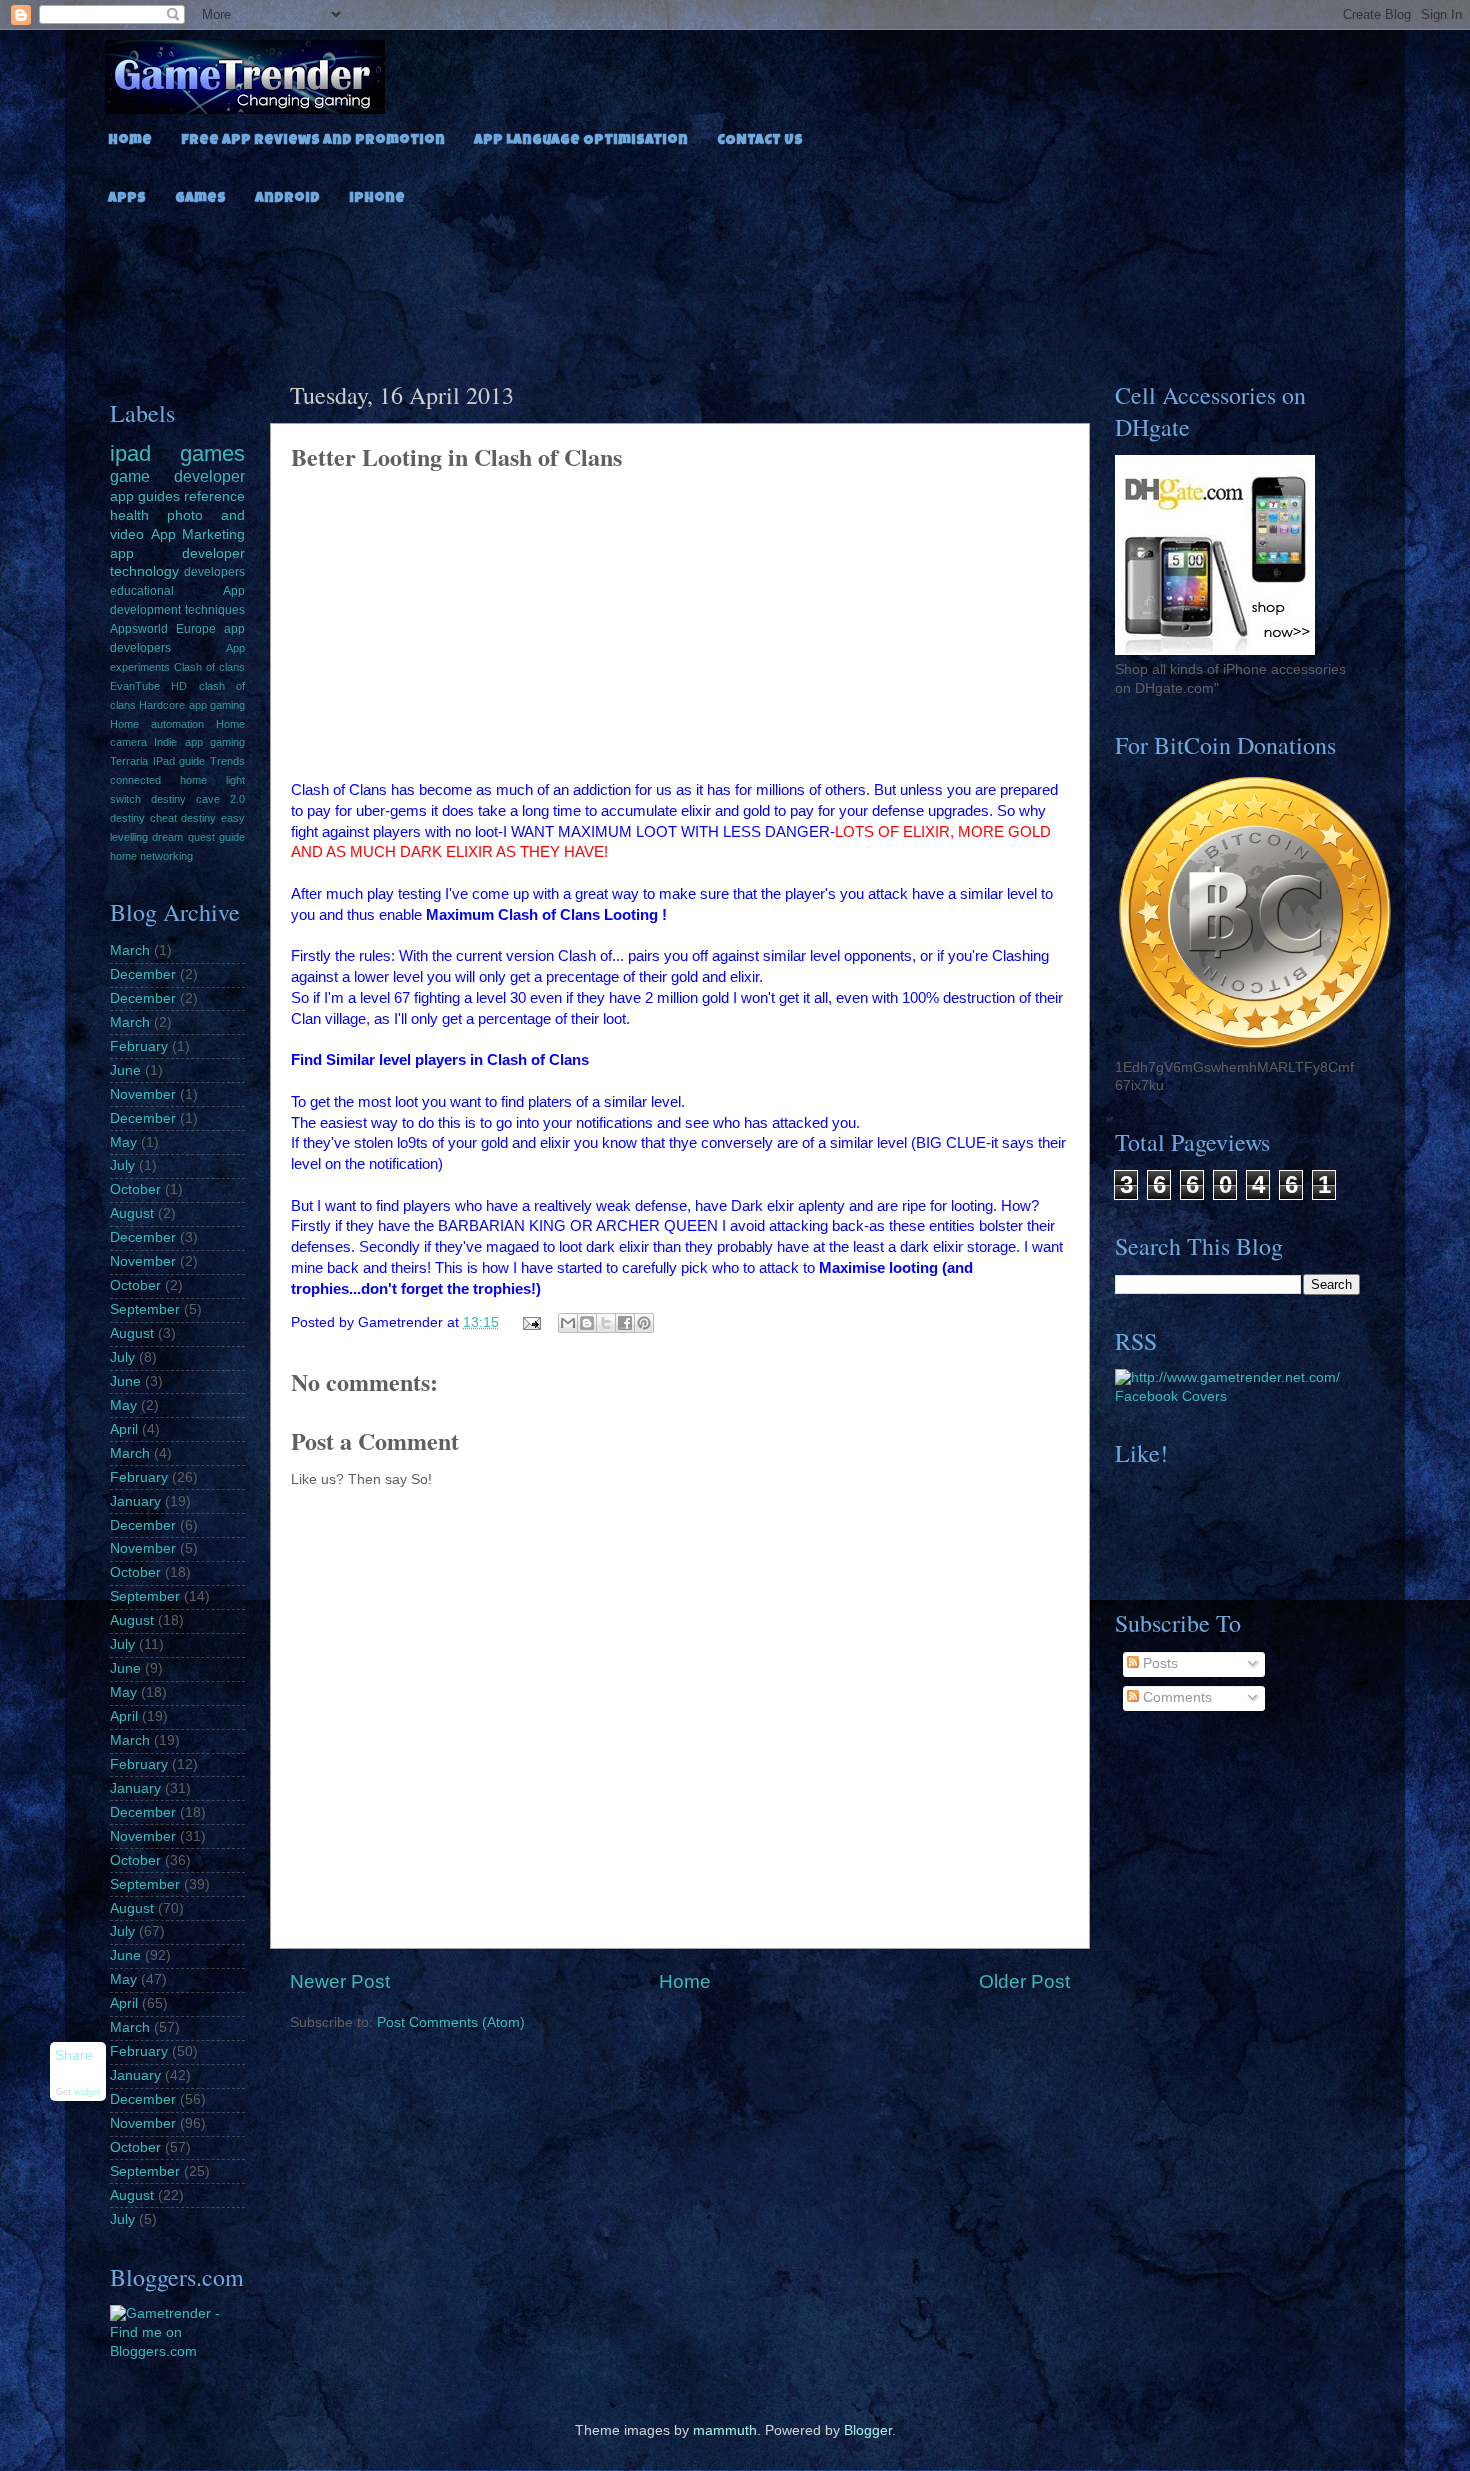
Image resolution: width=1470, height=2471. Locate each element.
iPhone (377, 199)
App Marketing (198, 534)
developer (209, 476)
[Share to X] (606, 1323)
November (143, 1094)
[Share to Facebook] (625, 1323)
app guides (145, 496)
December (143, 974)
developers (214, 572)
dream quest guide (198, 837)
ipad (130, 453)
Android (287, 199)
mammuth (725, 2430)
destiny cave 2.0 (198, 799)
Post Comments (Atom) (451, 2022)
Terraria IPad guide (157, 761)
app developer (177, 553)
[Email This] (568, 1323)
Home (130, 141)
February (139, 1046)
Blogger (868, 2430)
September (145, 1309)
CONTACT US (760, 141)
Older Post (1024, 1981)
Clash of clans (209, 667)
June (125, 1070)
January (135, 1501)
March (130, 950)
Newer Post (340, 1981)
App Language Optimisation (581, 141)
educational (142, 591)
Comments (1175, 1697)
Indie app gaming (199, 742)
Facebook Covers (1171, 1396)
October (135, 1189)
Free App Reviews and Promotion (313, 141)
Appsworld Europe (163, 629)
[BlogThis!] (587, 1323)
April (124, 1429)
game (130, 476)
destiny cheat (143, 818)
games (212, 453)
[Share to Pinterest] (644, 1323)
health (129, 515)
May (123, 1142)
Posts (1158, 1663)
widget (87, 2092)
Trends (227, 761)
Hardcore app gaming (192, 705)
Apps (127, 199)
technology (144, 571)
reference (214, 496)
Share (74, 2055)
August (132, 1213)
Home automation (157, 724)
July (122, 1165)
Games (200, 199)
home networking (151, 856)
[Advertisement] (735, 288)
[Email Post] (531, 1322)
